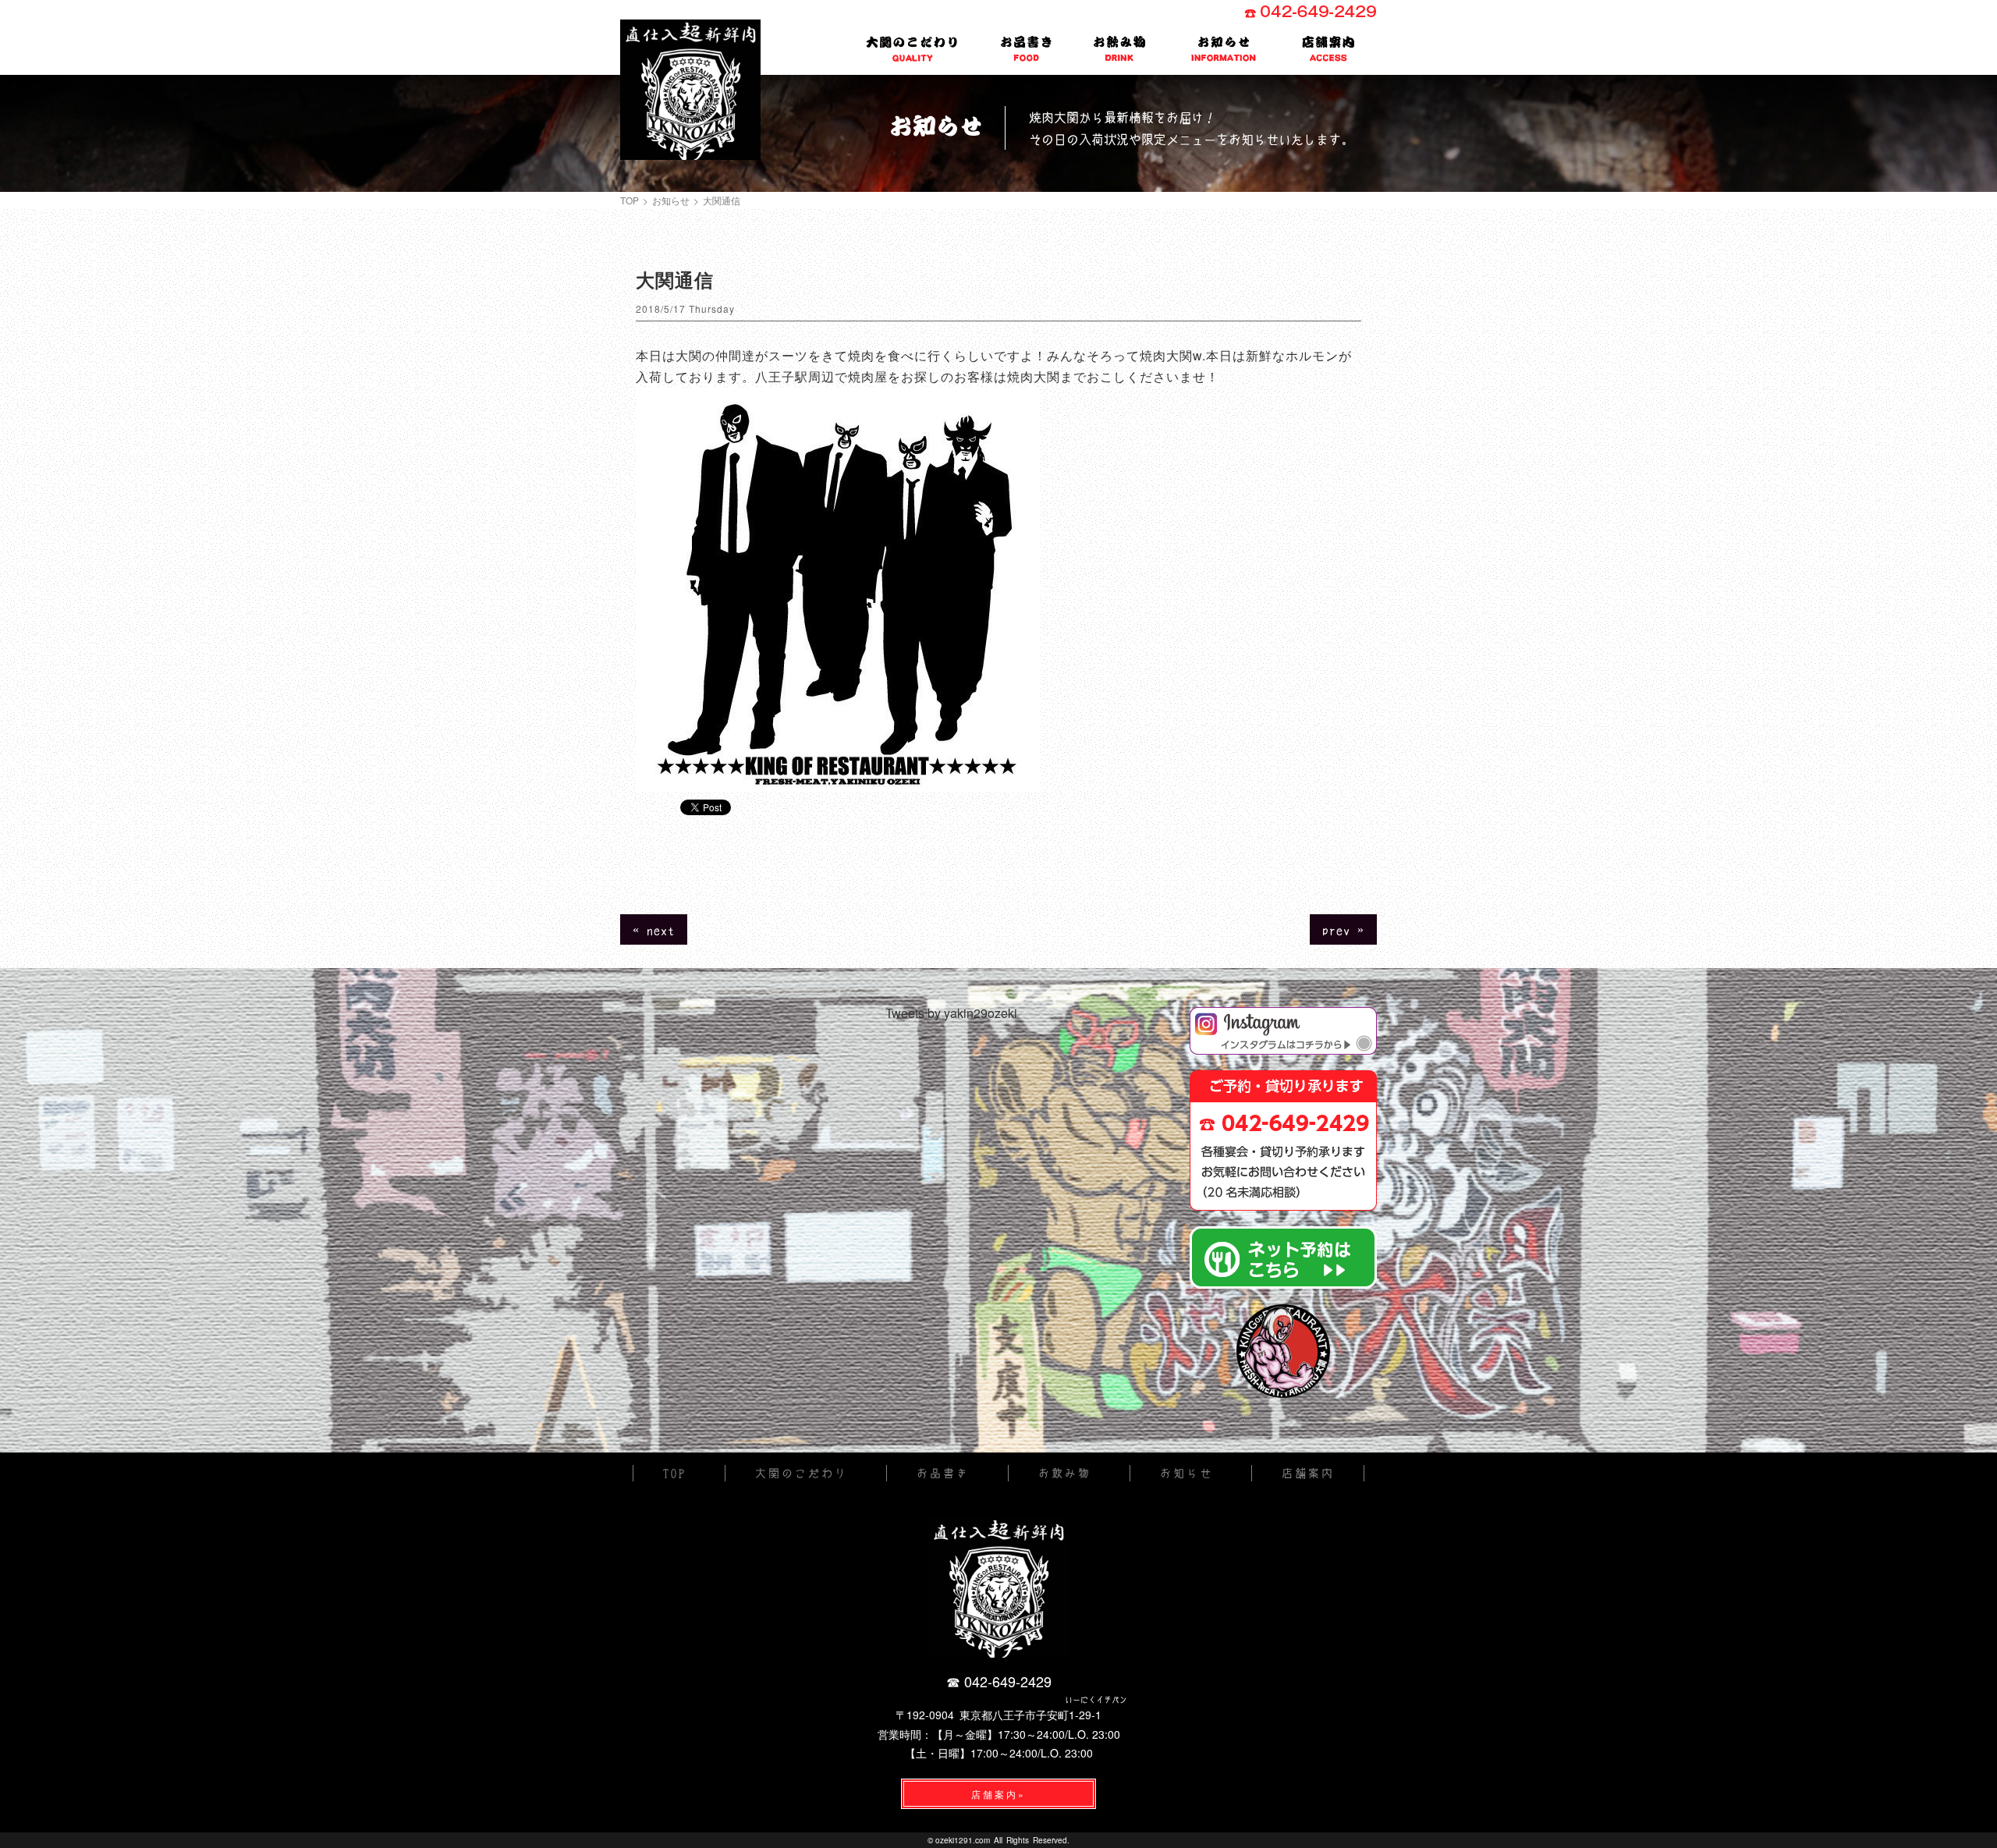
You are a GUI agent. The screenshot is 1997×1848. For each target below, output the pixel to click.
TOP (630, 200)
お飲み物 (1120, 49)
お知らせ (1224, 49)
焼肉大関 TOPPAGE (690, 90)
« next (654, 929)
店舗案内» (998, 1794)
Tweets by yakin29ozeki (951, 1013)
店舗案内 (1329, 49)
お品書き (1027, 49)
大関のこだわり (913, 47)
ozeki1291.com (963, 1840)
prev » (1343, 929)
